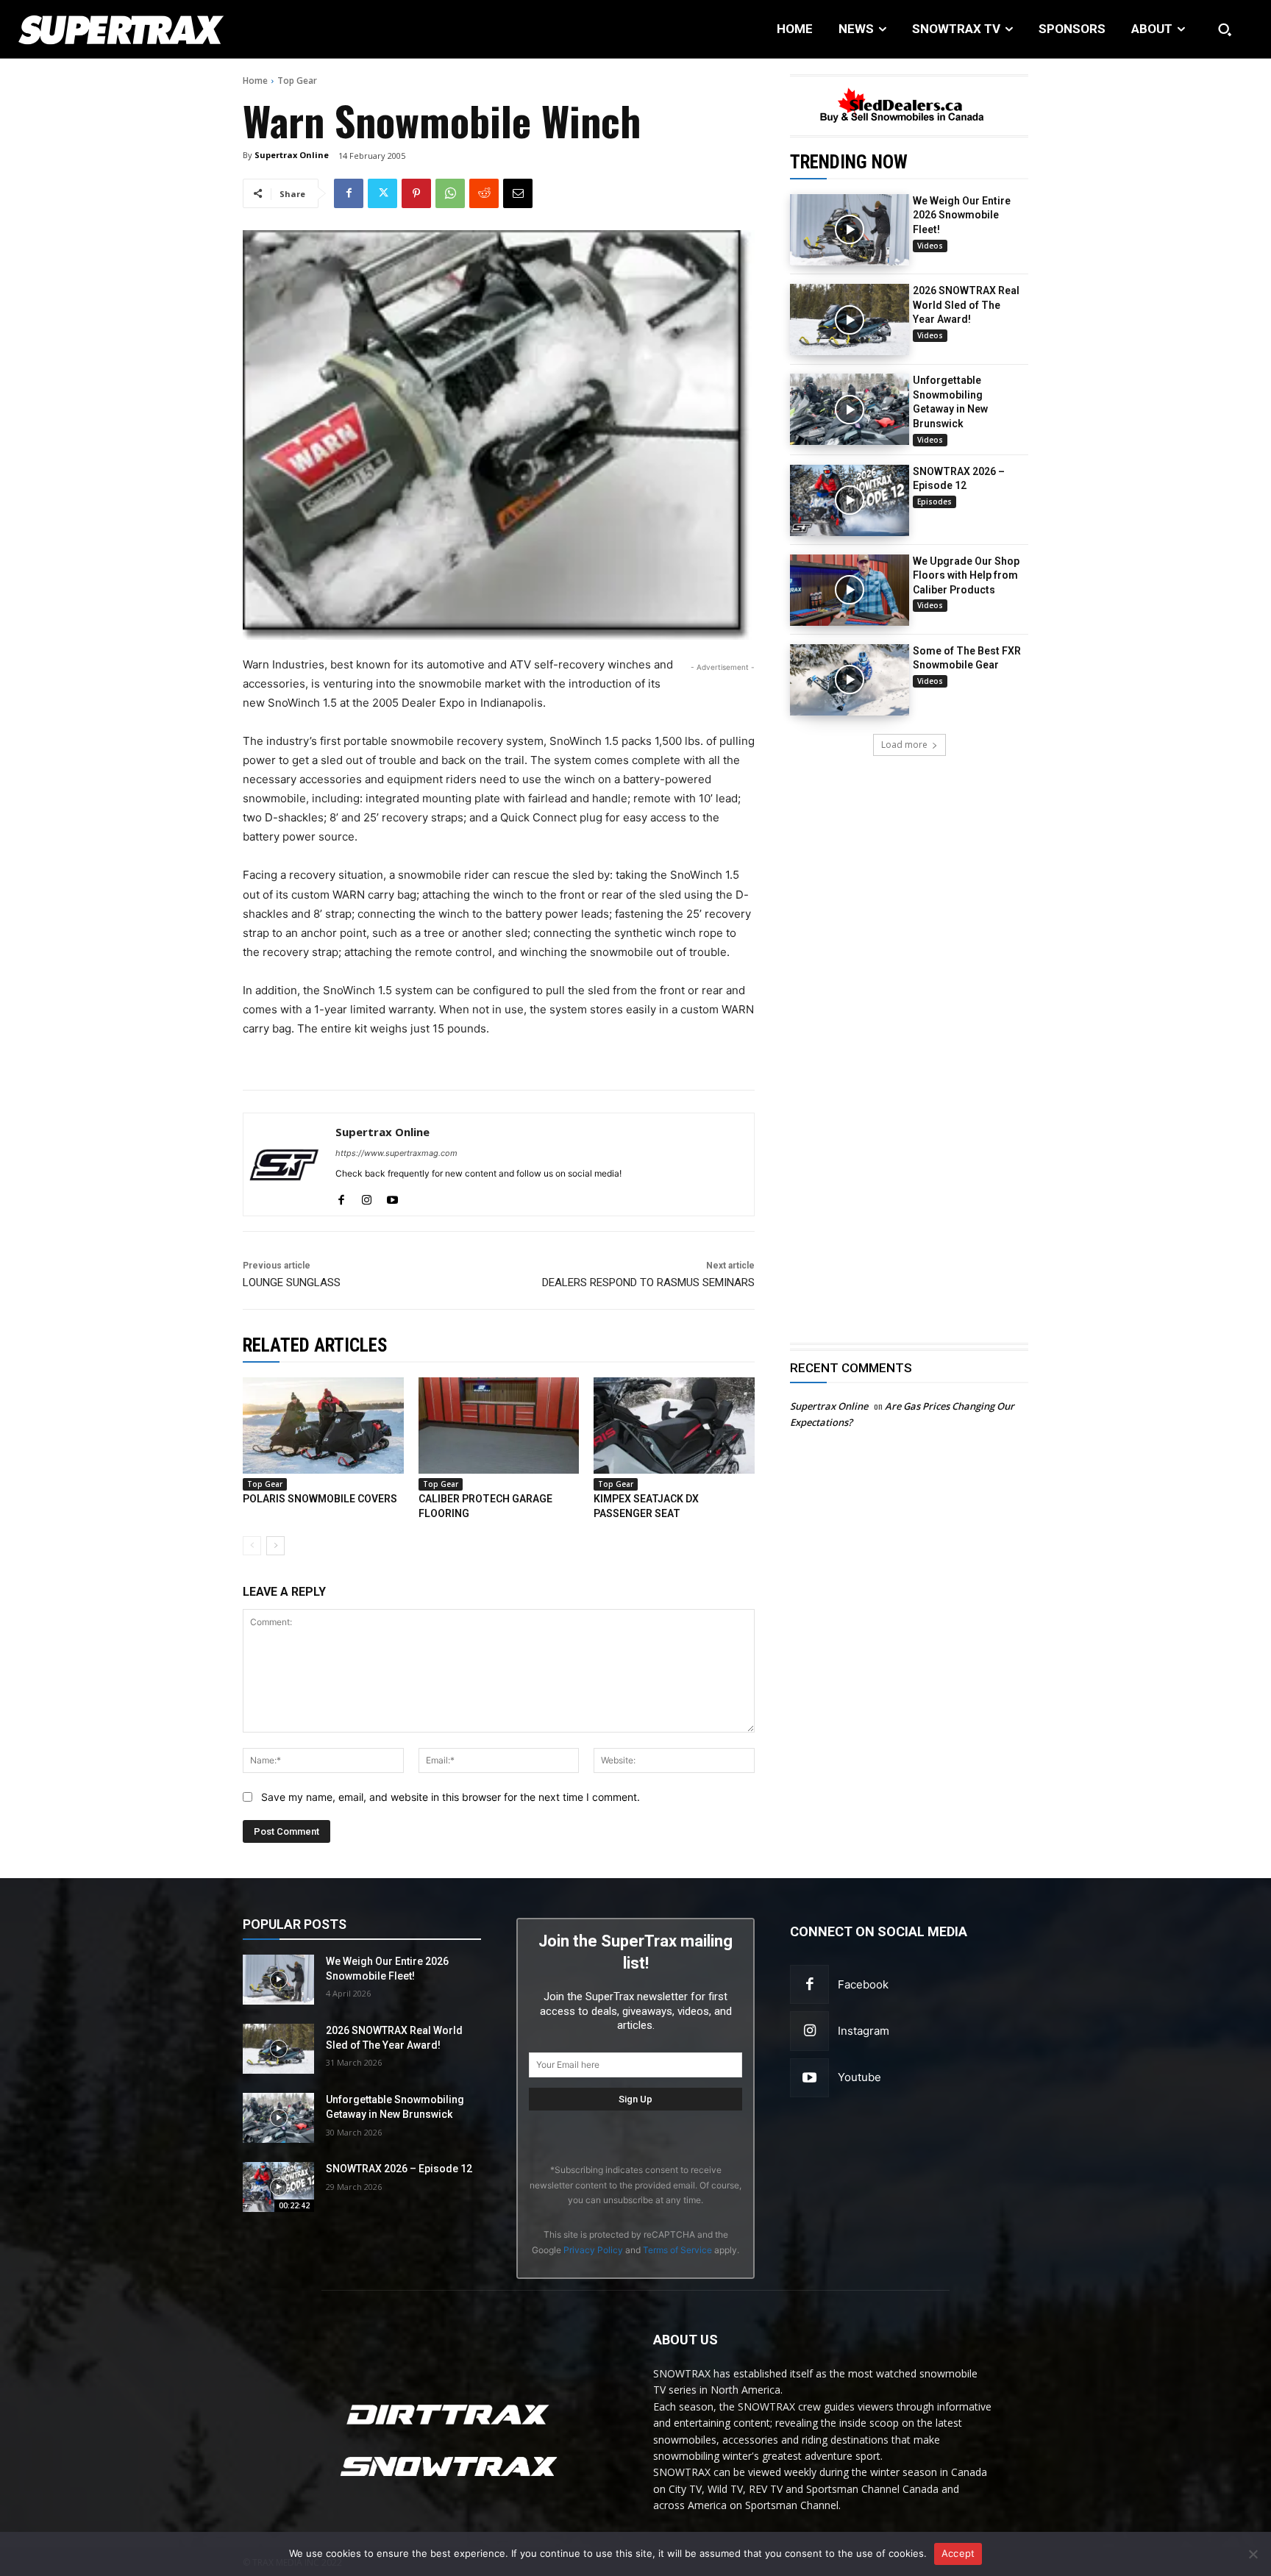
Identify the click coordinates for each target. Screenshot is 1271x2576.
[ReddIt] (484, 193)
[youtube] (392, 1197)
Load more (904, 745)
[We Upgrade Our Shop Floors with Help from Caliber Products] (850, 590)
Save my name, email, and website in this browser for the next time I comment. (451, 1797)
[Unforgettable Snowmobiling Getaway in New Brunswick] (850, 409)
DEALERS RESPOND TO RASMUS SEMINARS (648, 1282)
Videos (930, 246)
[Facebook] (349, 193)
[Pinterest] (416, 193)
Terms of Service (677, 2250)
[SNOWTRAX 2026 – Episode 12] (850, 500)
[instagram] (367, 1197)
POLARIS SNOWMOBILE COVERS (320, 1499)
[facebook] (341, 1197)
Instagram (864, 2031)
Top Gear (297, 81)
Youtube (859, 2077)
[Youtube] (809, 2078)
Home (255, 81)
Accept (958, 2553)
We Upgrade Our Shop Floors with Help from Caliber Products (966, 575)
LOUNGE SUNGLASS (292, 1282)
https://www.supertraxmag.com (396, 1153)
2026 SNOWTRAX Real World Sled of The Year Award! (966, 305)
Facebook (863, 1984)
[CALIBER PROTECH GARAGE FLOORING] (499, 1426)
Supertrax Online (292, 155)
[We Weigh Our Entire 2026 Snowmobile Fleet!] (850, 230)
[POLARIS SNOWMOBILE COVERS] (323, 1426)
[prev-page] (252, 1546)
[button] (1225, 29)
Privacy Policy (593, 2250)
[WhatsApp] (450, 193)
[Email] (518, 193)
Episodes (934, 502)
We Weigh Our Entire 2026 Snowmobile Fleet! (962, 215)
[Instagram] (809, 2031)
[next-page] (275, 1546)
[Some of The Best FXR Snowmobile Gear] (850, 680)
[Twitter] (382, 193)
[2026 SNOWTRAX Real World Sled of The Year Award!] (850, 320)
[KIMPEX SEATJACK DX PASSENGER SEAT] (674, 1426)
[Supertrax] (131, 29)
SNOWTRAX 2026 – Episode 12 (399, 2169)
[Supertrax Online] (285, 1164)
